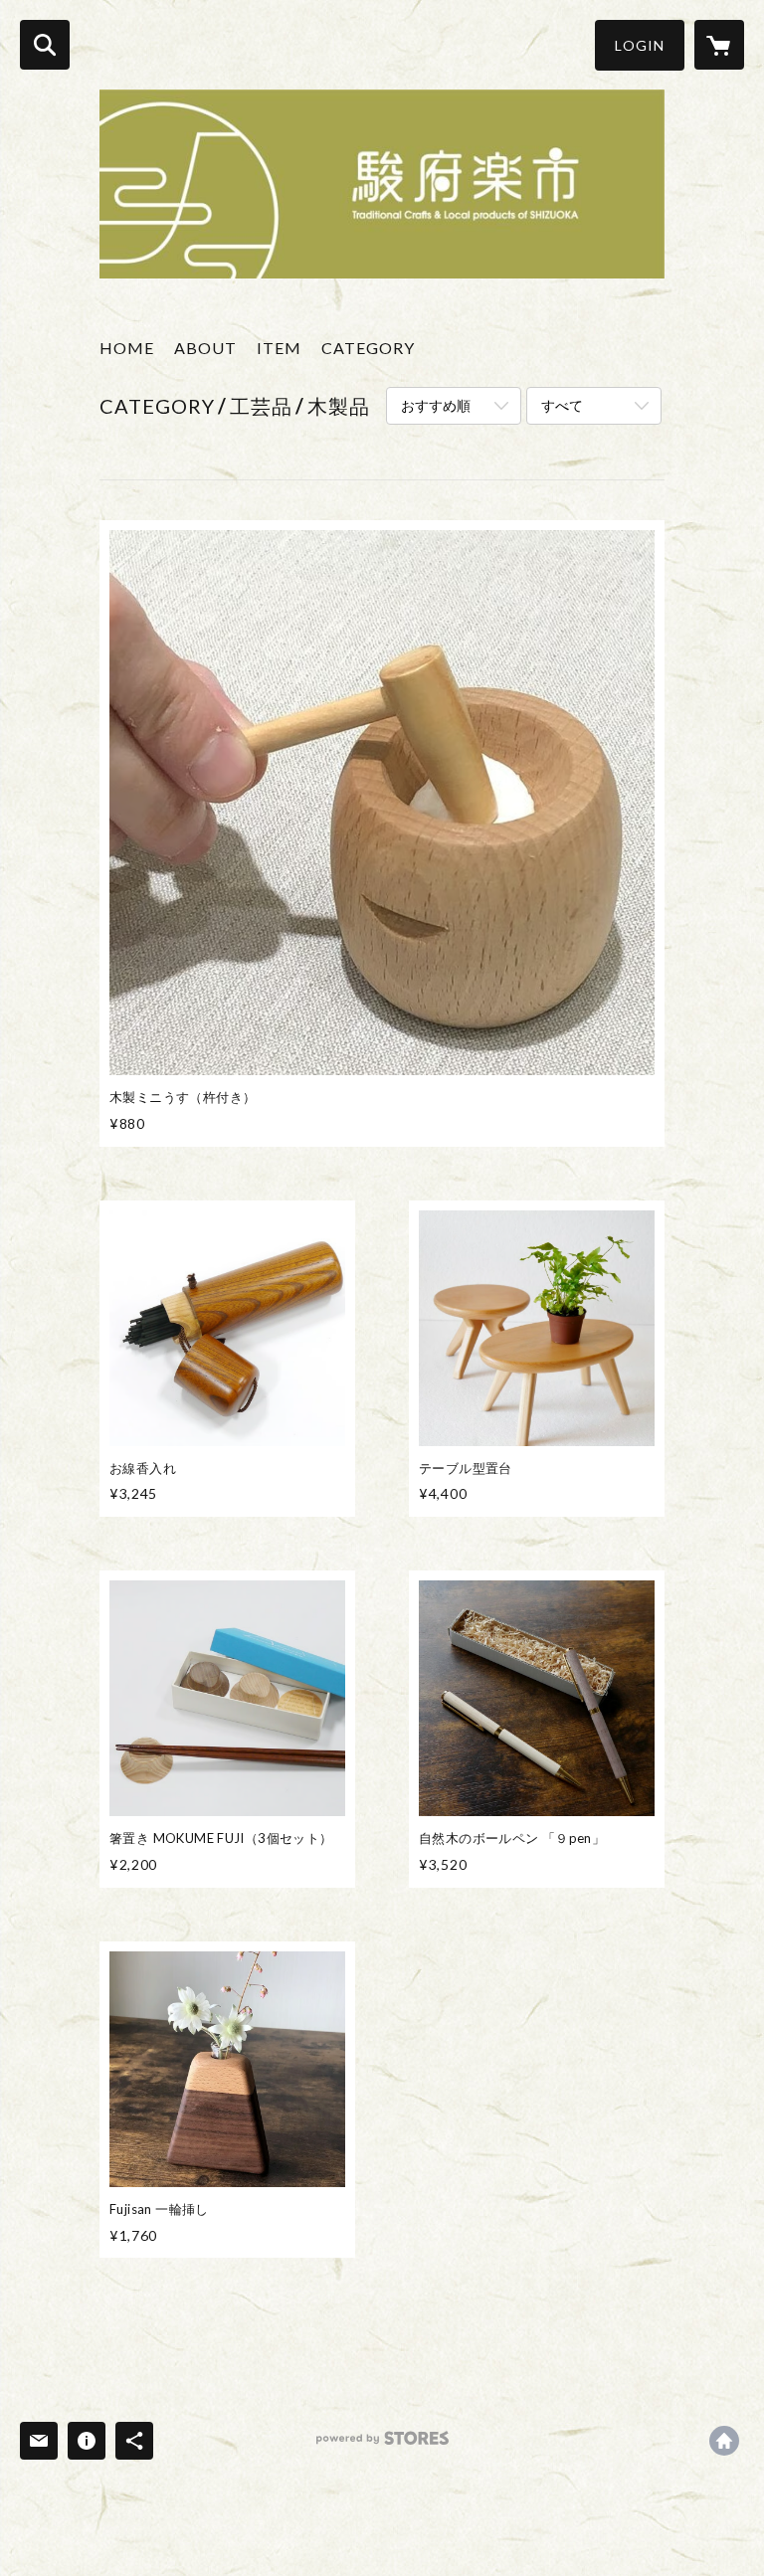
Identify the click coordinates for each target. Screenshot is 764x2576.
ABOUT (205, 348)
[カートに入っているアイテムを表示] (719, 45)
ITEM (279, 348)
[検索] (45, 45)
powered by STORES (382, 2445)
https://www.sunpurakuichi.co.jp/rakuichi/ (724, 2441)
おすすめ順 (436, 405)
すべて (562, 405)
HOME (127, 348)
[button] (640, 45)
